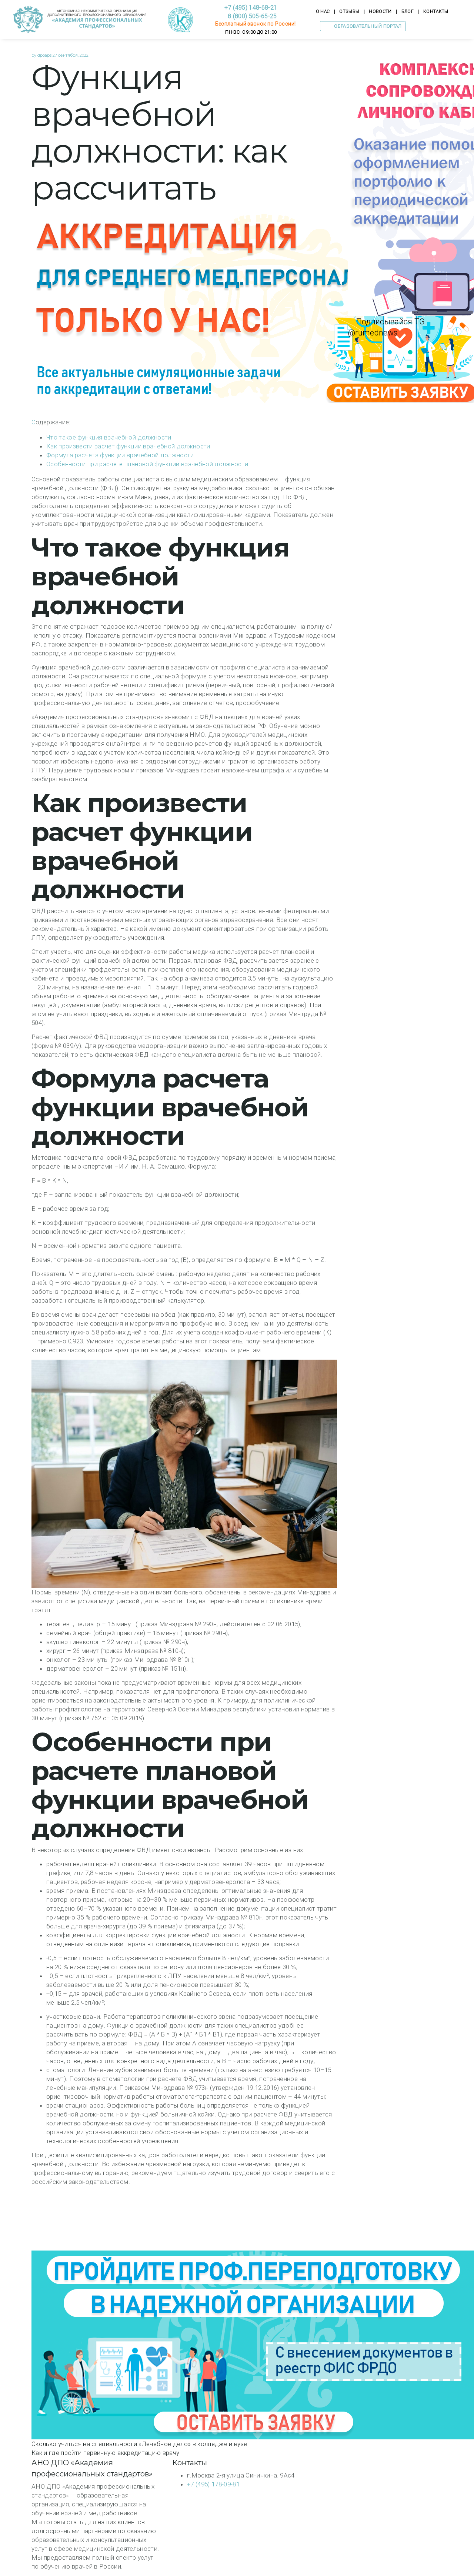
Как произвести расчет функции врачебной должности (128, 446)
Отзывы (349, 11)
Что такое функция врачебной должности (109, 437)
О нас (323, 11)
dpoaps (44, 55)
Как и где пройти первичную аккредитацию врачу (105, 2453)
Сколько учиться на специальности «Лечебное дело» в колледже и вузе (139, 2444)
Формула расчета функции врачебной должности (120, 455)
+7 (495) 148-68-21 (251, 8)
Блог (408, 11)
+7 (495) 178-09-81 (213, 2484)
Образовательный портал (367, 26)
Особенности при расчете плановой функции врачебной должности (147, 464)
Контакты (436, 11)
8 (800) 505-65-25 (251, 16)
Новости (380, 11)
